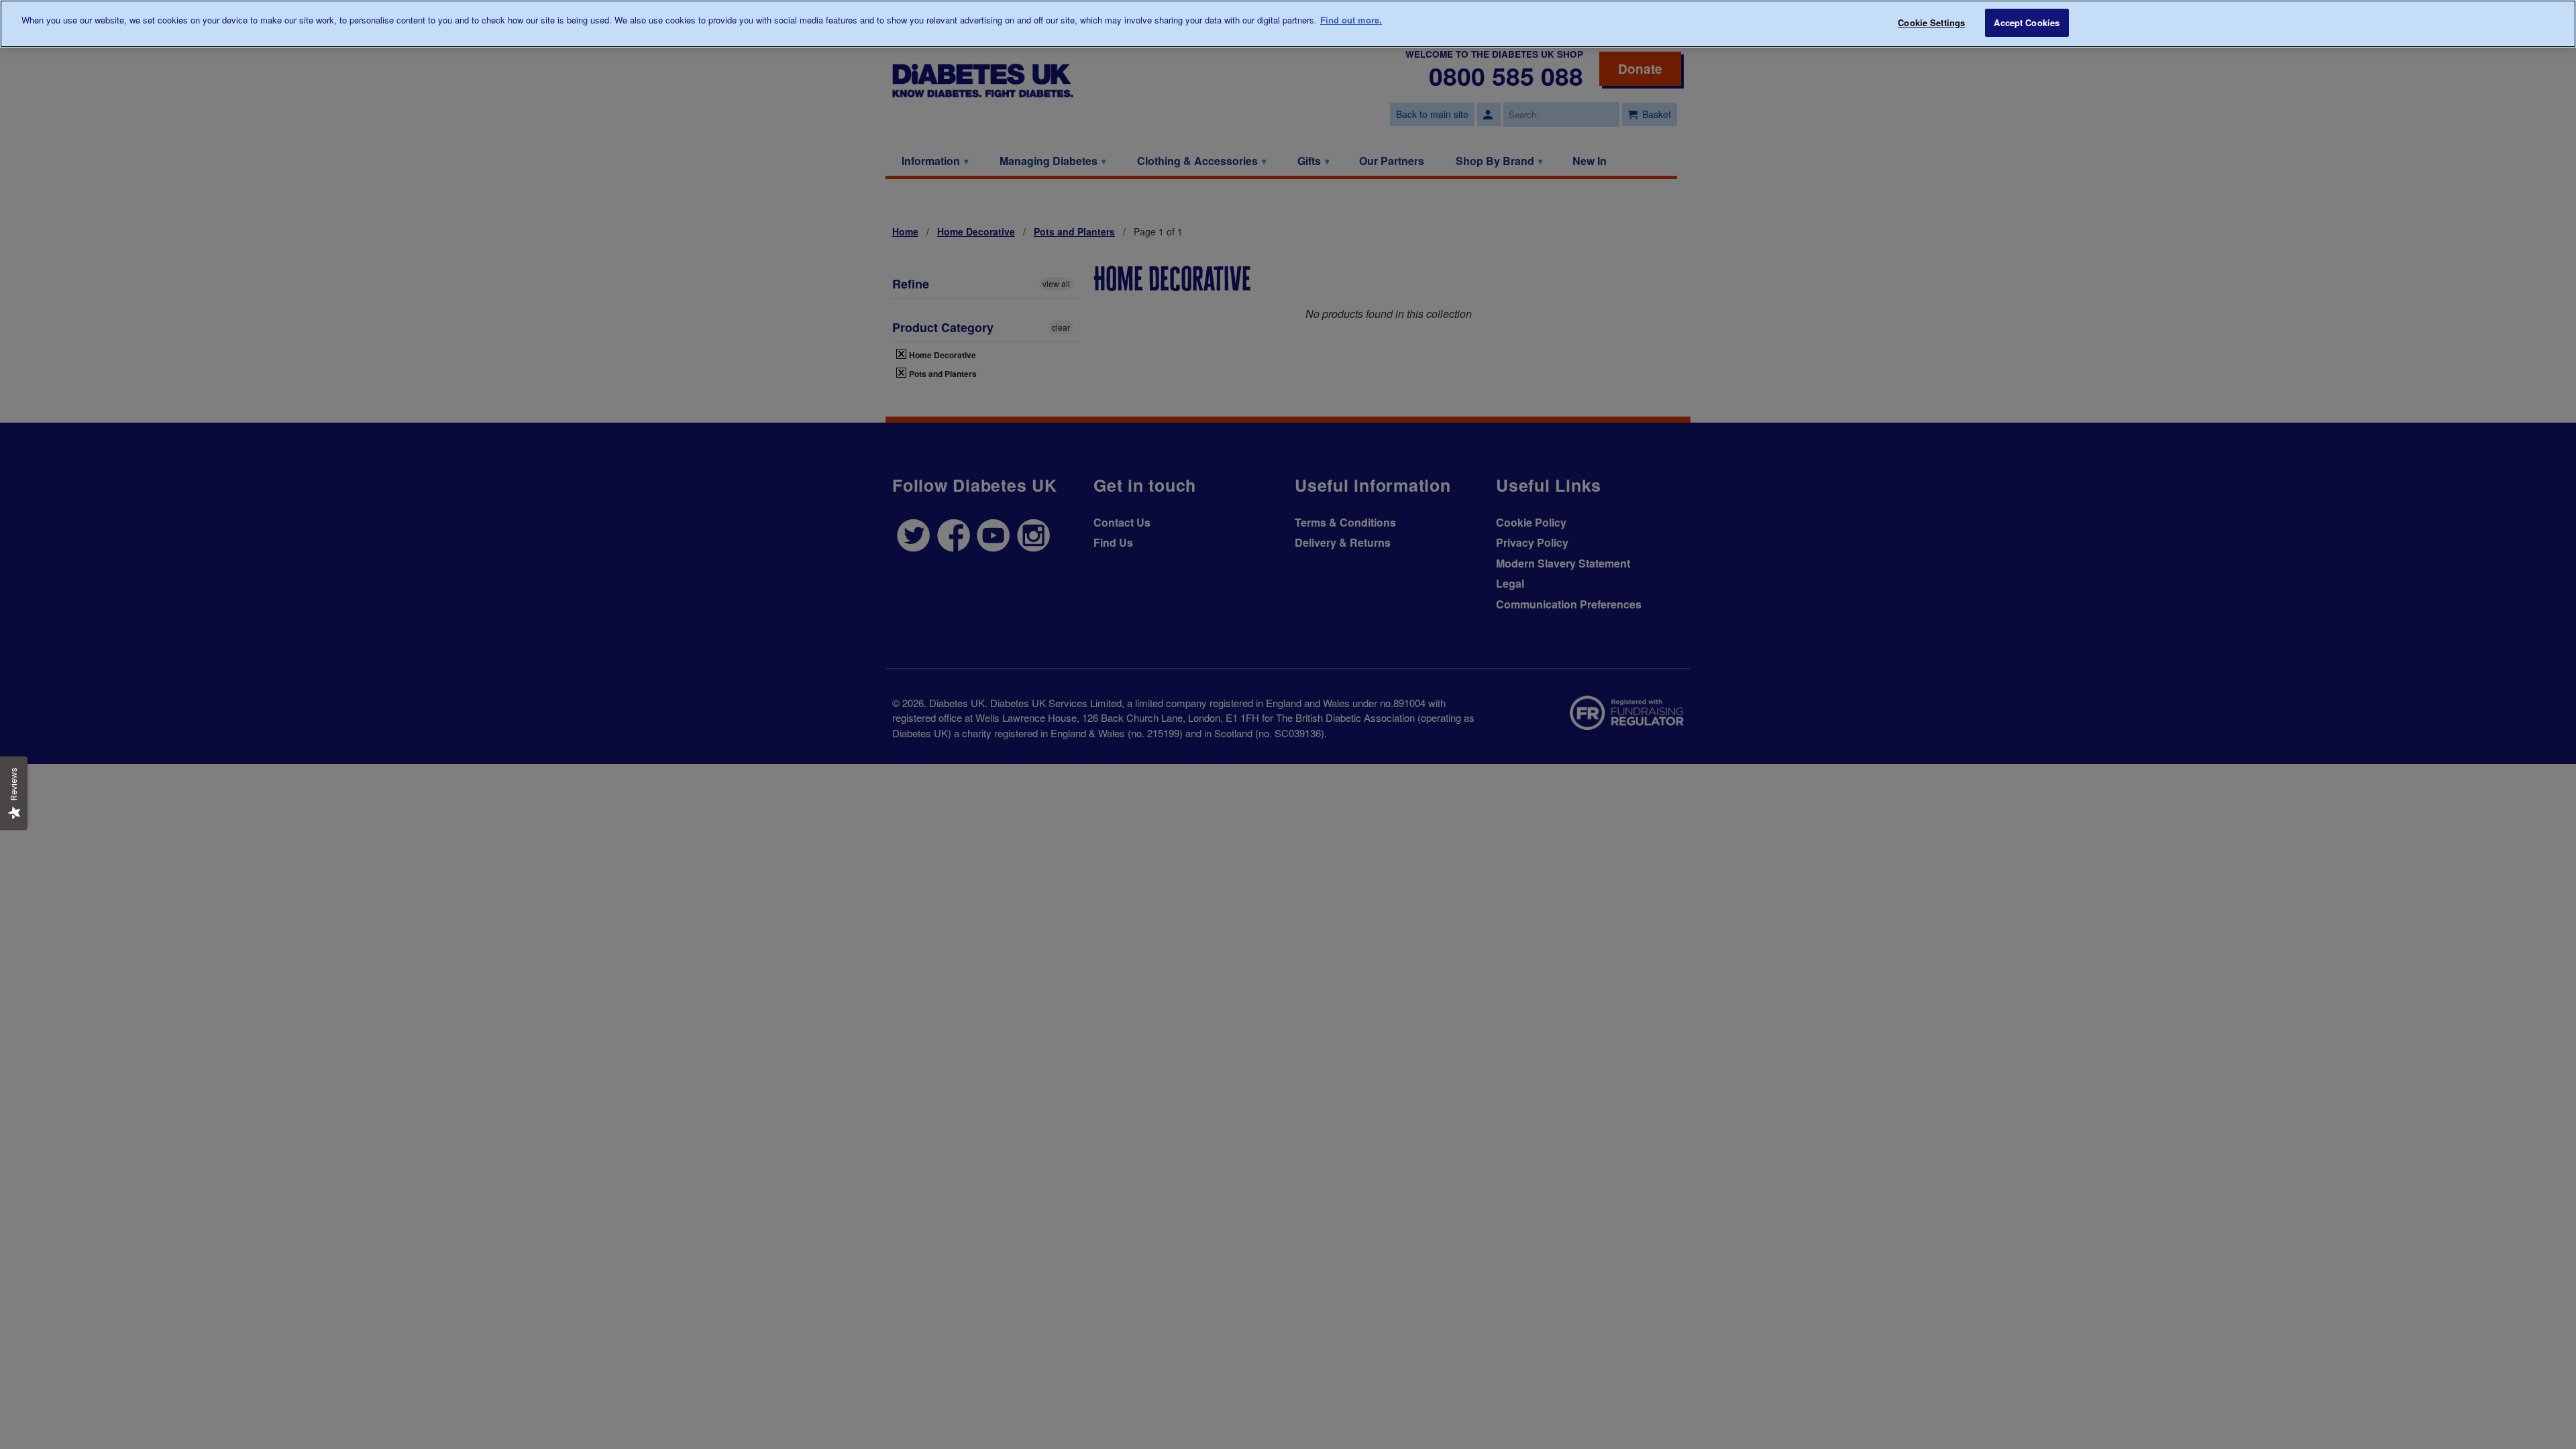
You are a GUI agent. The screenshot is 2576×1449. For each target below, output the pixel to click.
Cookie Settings (1931, 22)
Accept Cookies (2027, 22)
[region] (1288, 24)
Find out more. (1351, 20)
